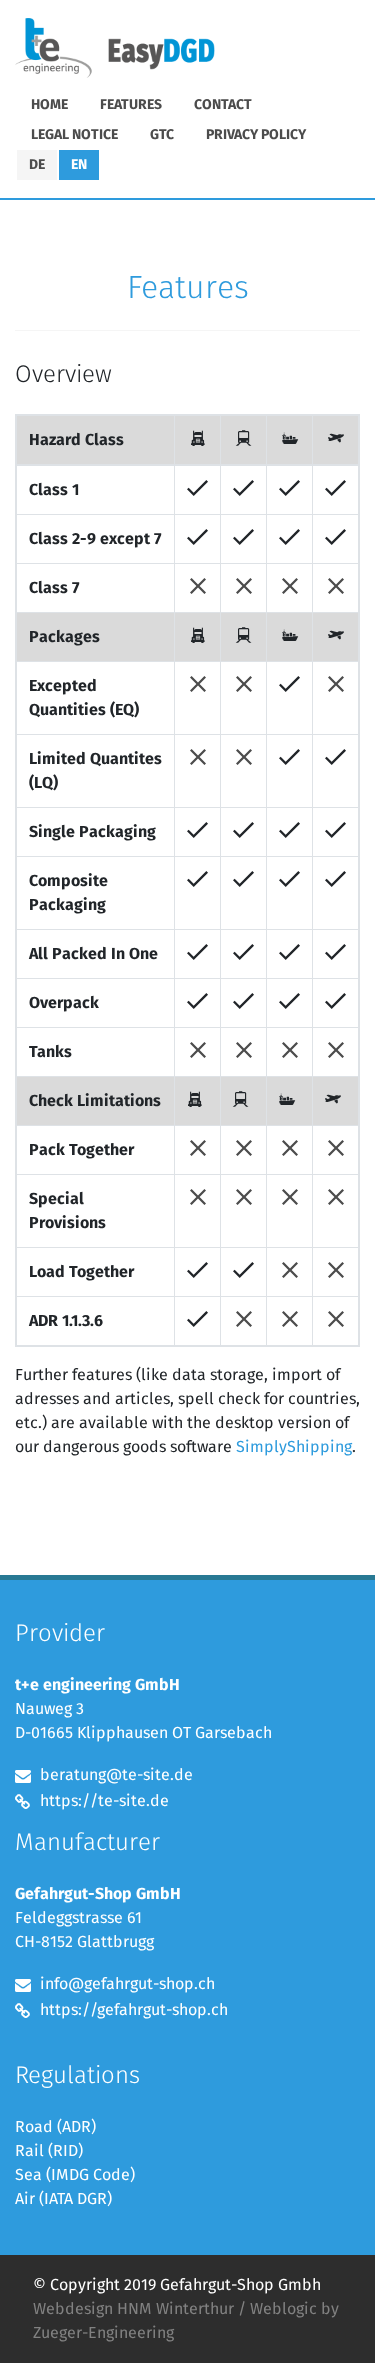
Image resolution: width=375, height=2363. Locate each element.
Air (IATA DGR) (63, 2199)
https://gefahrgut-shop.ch (134, 2010)
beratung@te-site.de (116, 1775)
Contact (223, 105)
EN (79, 165)
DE (37, 165)
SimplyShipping (294, 1447)
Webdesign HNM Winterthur (133, 2309)
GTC (162, 135)
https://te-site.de (104, 1801)
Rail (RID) (49, 2151)
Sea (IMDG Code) (75, 2175)
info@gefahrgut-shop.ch (127, 1984)
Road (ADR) (55, 2127)
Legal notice (74, 135)
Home (49, 105)
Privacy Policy (256, 135)
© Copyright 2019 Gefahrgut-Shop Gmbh (177, 2285)
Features (131, 105)
